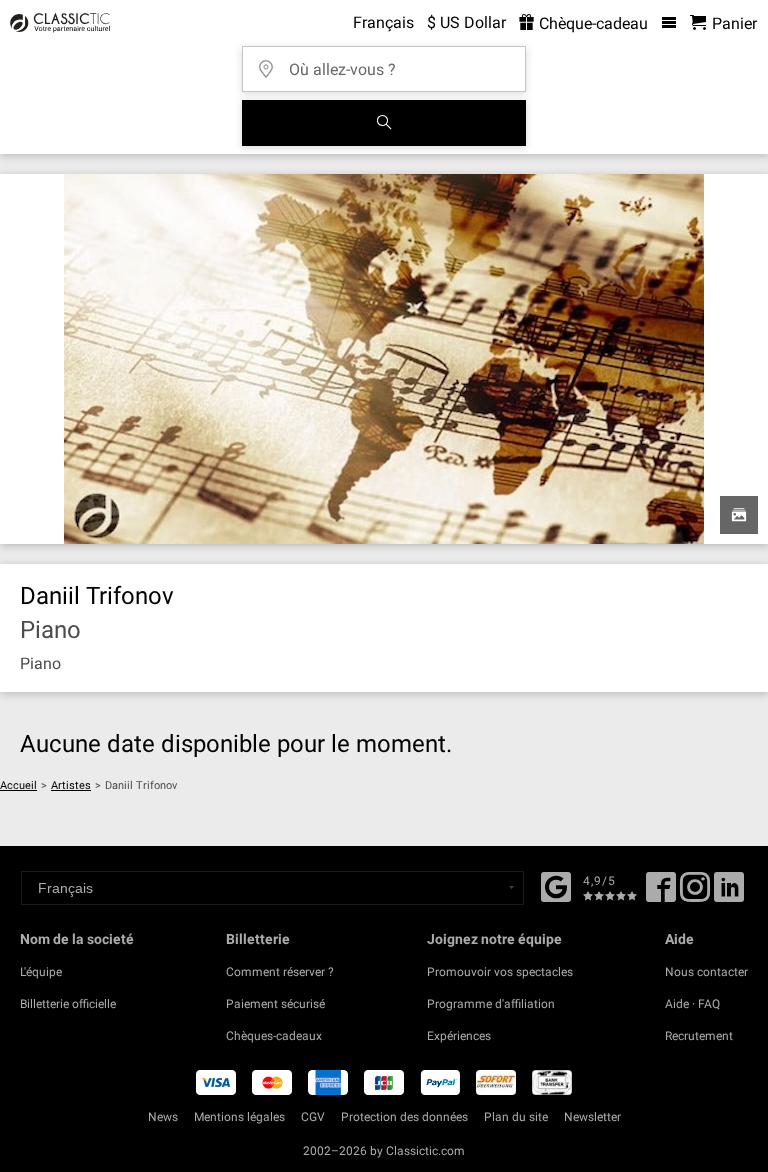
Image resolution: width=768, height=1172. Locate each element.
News (163, 1117)
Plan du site (516, 1117)
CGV (313, 1117)
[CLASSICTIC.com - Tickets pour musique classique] (57, 23)
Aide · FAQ (692, 1004)
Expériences (459, 1036)
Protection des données (404, 1117)
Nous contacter (706, 972)
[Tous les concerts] (384, 123)
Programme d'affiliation (491, 1004)
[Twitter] (695, 894)
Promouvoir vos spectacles (500, 972)
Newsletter (592, 1117)
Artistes (71, 785)
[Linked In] (729, 894)
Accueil (18, 785)
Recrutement (699, 1036)
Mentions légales (239, 1117)
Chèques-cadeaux (274, 1036)
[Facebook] (556, 885)
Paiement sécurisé (275, 1004)
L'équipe (41, 972)
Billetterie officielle (68, 1004)
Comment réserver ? (280, 972)
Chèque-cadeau (591, 23)
